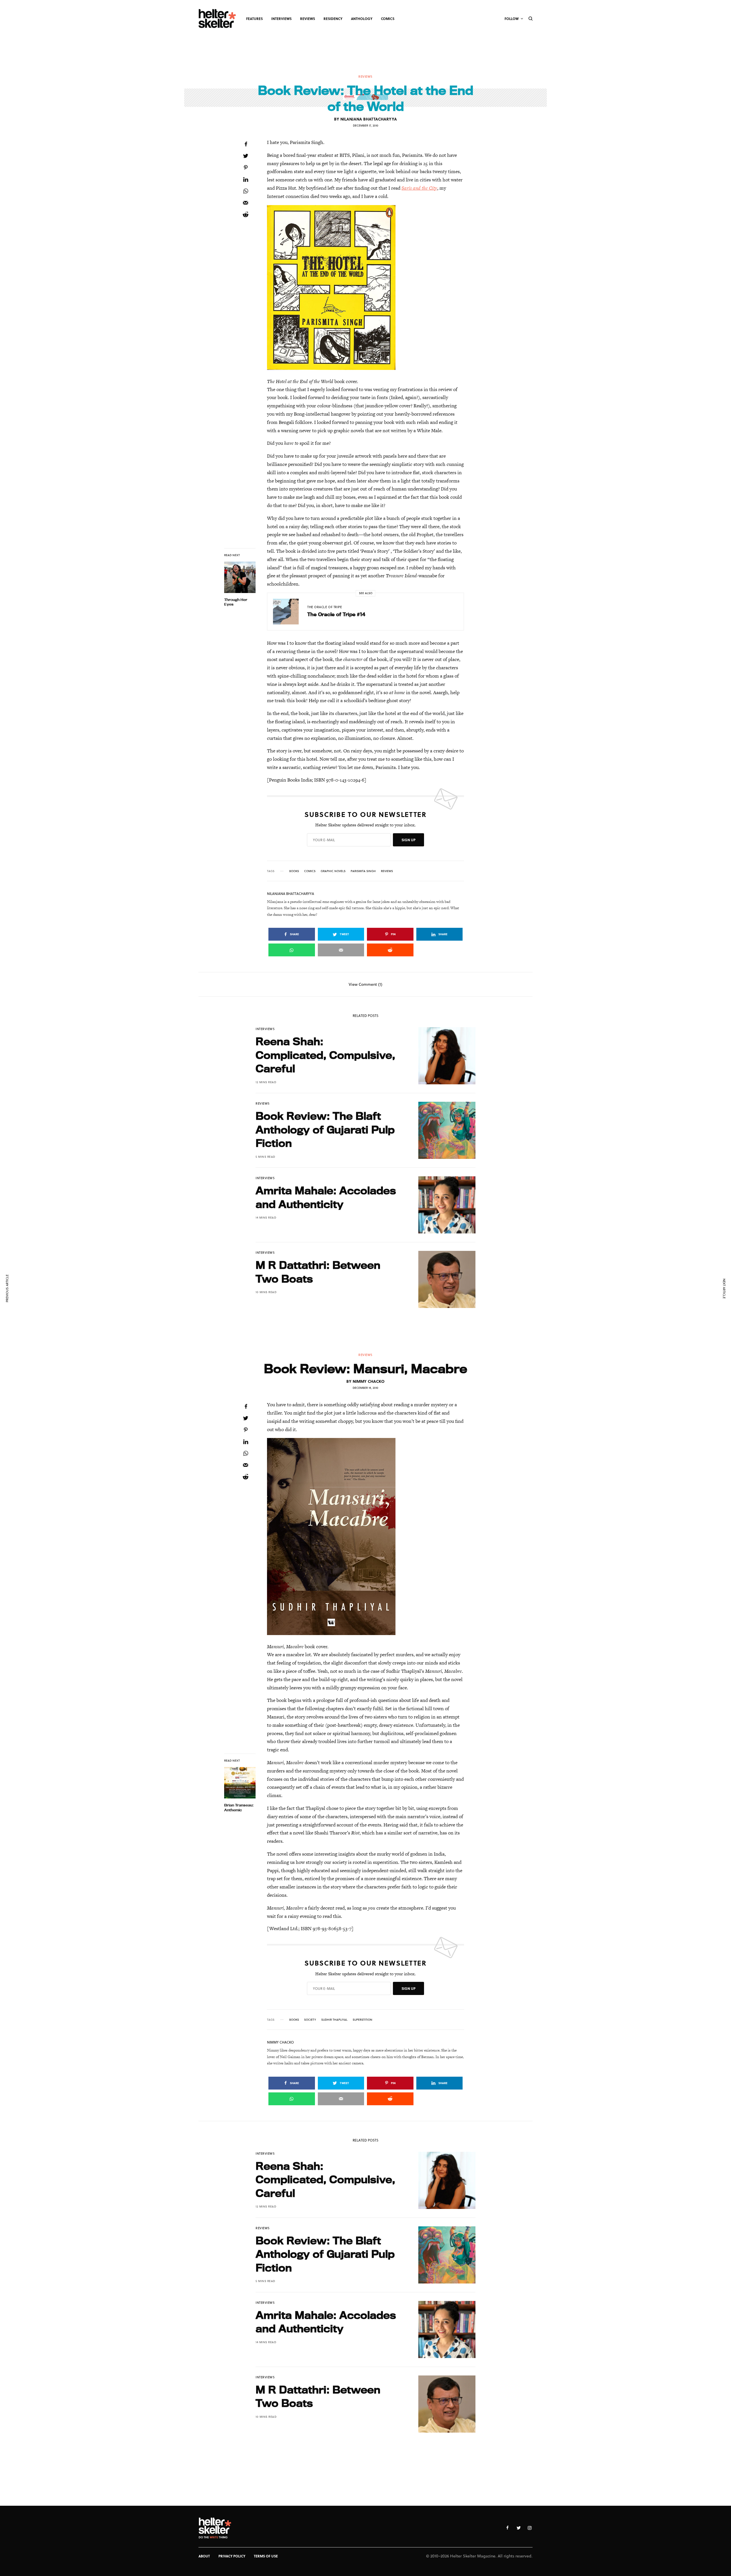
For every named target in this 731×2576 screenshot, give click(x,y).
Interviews (265, 1029)
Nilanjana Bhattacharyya (369, 119)
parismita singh (363, 871)
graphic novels (333, 871)
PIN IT (369, 287)
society (310, 2020)
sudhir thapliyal (334, 2020)
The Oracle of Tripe (325, 607)
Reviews (365, 76)
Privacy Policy (232, 2556)
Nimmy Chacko (369, 1381)
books (294, 871)
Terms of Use (266, 2556)
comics (310, 871)
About (204, 2556)
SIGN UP (408, 840)
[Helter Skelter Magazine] (217, 19)
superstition (363, 2020)
